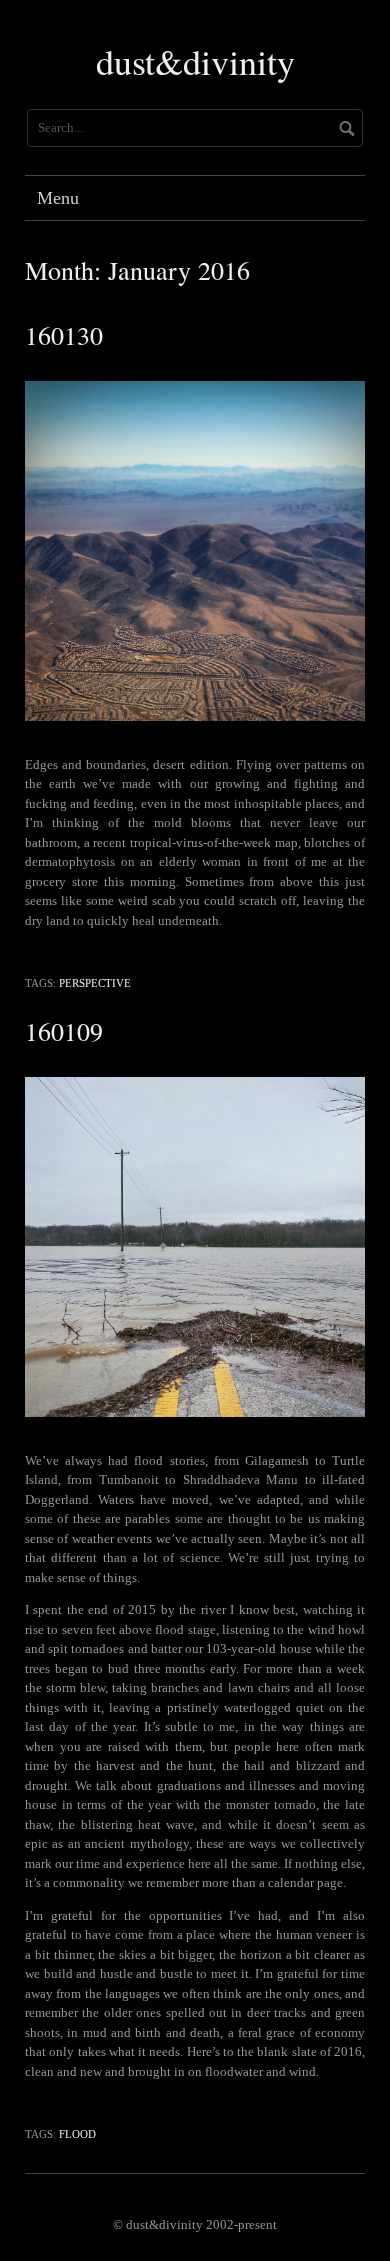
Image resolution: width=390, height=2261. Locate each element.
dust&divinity (195, 61)
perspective (95, 983)
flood (77, 2134)
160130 (64, 335)
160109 (64, 1031)
